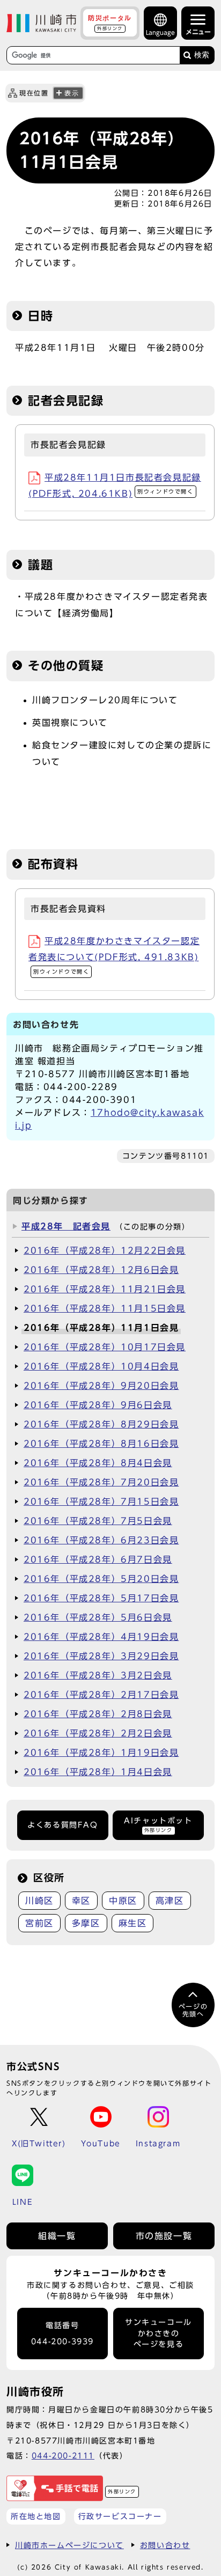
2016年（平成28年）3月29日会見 (101, 1656)
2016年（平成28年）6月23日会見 (101, 1540)
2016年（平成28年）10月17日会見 (105, 1347)
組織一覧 (57, 2236)
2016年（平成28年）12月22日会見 (105, 1250)
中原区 (123, 1901)
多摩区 (86, 1923)
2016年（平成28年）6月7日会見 (98, 1559)
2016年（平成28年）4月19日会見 (101, 1637)
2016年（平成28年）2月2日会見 (98, 1733)
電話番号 (62, 2334)
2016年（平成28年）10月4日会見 (101, 1366)
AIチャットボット (158, 1825)
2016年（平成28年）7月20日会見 (101, 1482)
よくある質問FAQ (62, 1825)
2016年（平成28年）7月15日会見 (101, 1502)
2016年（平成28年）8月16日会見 (101, 1444)
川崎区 (39, 1901)
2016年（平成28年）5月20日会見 (101, 1579)
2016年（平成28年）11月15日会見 (105, 1308)
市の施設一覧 (164, 2236)
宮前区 (39, 1923)
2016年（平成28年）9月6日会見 (98, 1405)
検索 (202, 55)
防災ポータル (110, 23)
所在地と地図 (36, 2516)
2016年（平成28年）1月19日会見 (101, 1753)
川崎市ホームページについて (69, 2545)
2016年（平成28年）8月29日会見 (101, 1424)
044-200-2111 (63, 2456)
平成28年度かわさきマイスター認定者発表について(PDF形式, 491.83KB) (114, 955)
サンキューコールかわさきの (159, 2333)
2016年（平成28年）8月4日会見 (98, 1463)
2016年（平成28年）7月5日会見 (98, 1521)
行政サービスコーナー (120, 2516)
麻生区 (133, 1923)
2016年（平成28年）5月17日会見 (101, 1598)
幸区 (81, 1901)
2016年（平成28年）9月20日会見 (101, 1386)
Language (160, 32)
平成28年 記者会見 (66, 1226)
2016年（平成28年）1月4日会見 (98, 1772)
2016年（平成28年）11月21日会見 (105, 1289)
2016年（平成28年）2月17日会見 (101, 1695)
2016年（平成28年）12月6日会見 (101, 1270)
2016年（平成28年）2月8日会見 (98, 1714)
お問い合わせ (165, 2545)
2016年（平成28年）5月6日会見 (98, 1617)
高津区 (170, 1901)
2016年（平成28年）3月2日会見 (98, 1675)
